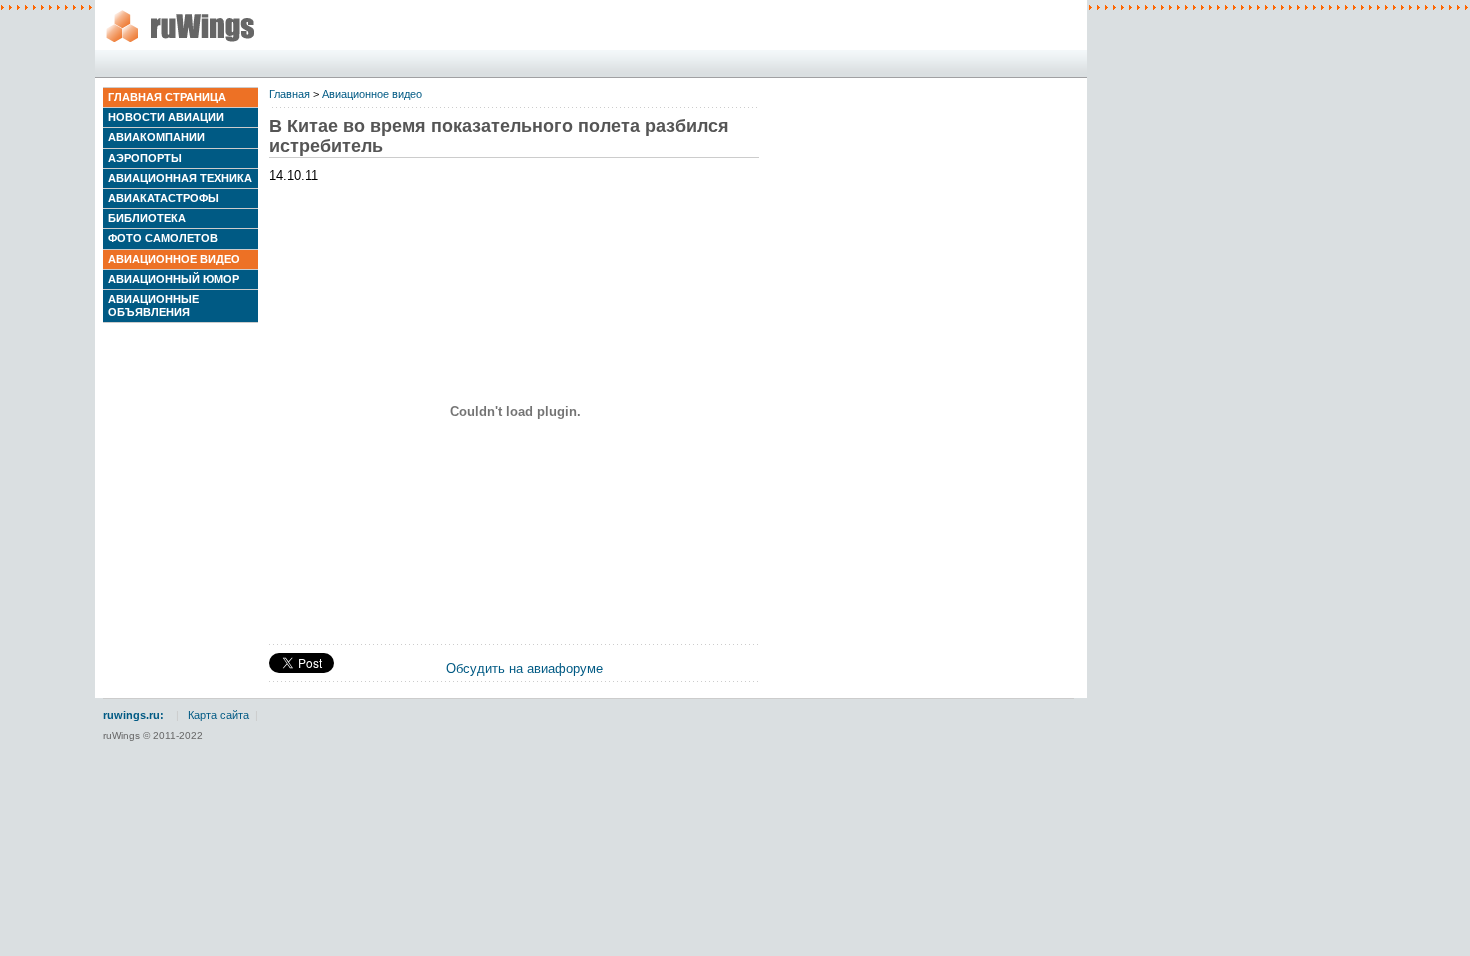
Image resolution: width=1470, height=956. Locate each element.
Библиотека (147, 218)
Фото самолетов (163, 238)
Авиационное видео (174, 259)
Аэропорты (145, 158)
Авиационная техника (180, 178)
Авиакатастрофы (163, 198)
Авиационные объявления (153, 305)
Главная (289, 94)
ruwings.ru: (133, 715)
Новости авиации (166, 117)
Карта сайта (218, 715)
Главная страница (167, 97)
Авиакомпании (156, 137)
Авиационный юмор (173, 279)
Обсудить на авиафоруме (524, 668)
